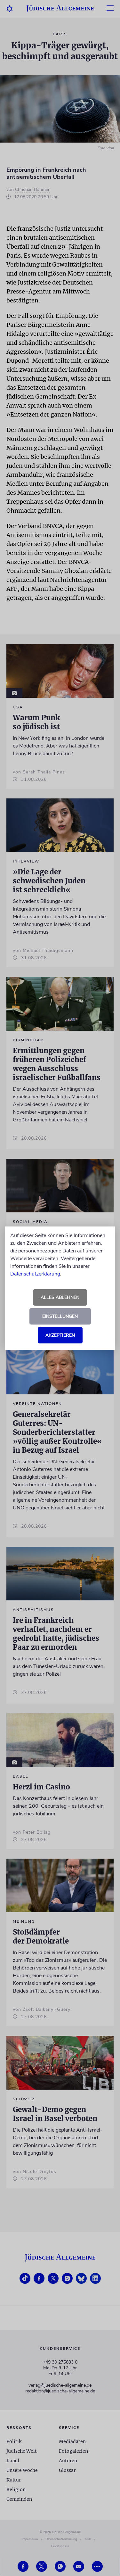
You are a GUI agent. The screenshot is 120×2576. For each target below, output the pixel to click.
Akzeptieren (60, 1335)
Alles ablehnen (60, 1297)
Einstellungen (60, 1316)
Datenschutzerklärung (35, 1274)
